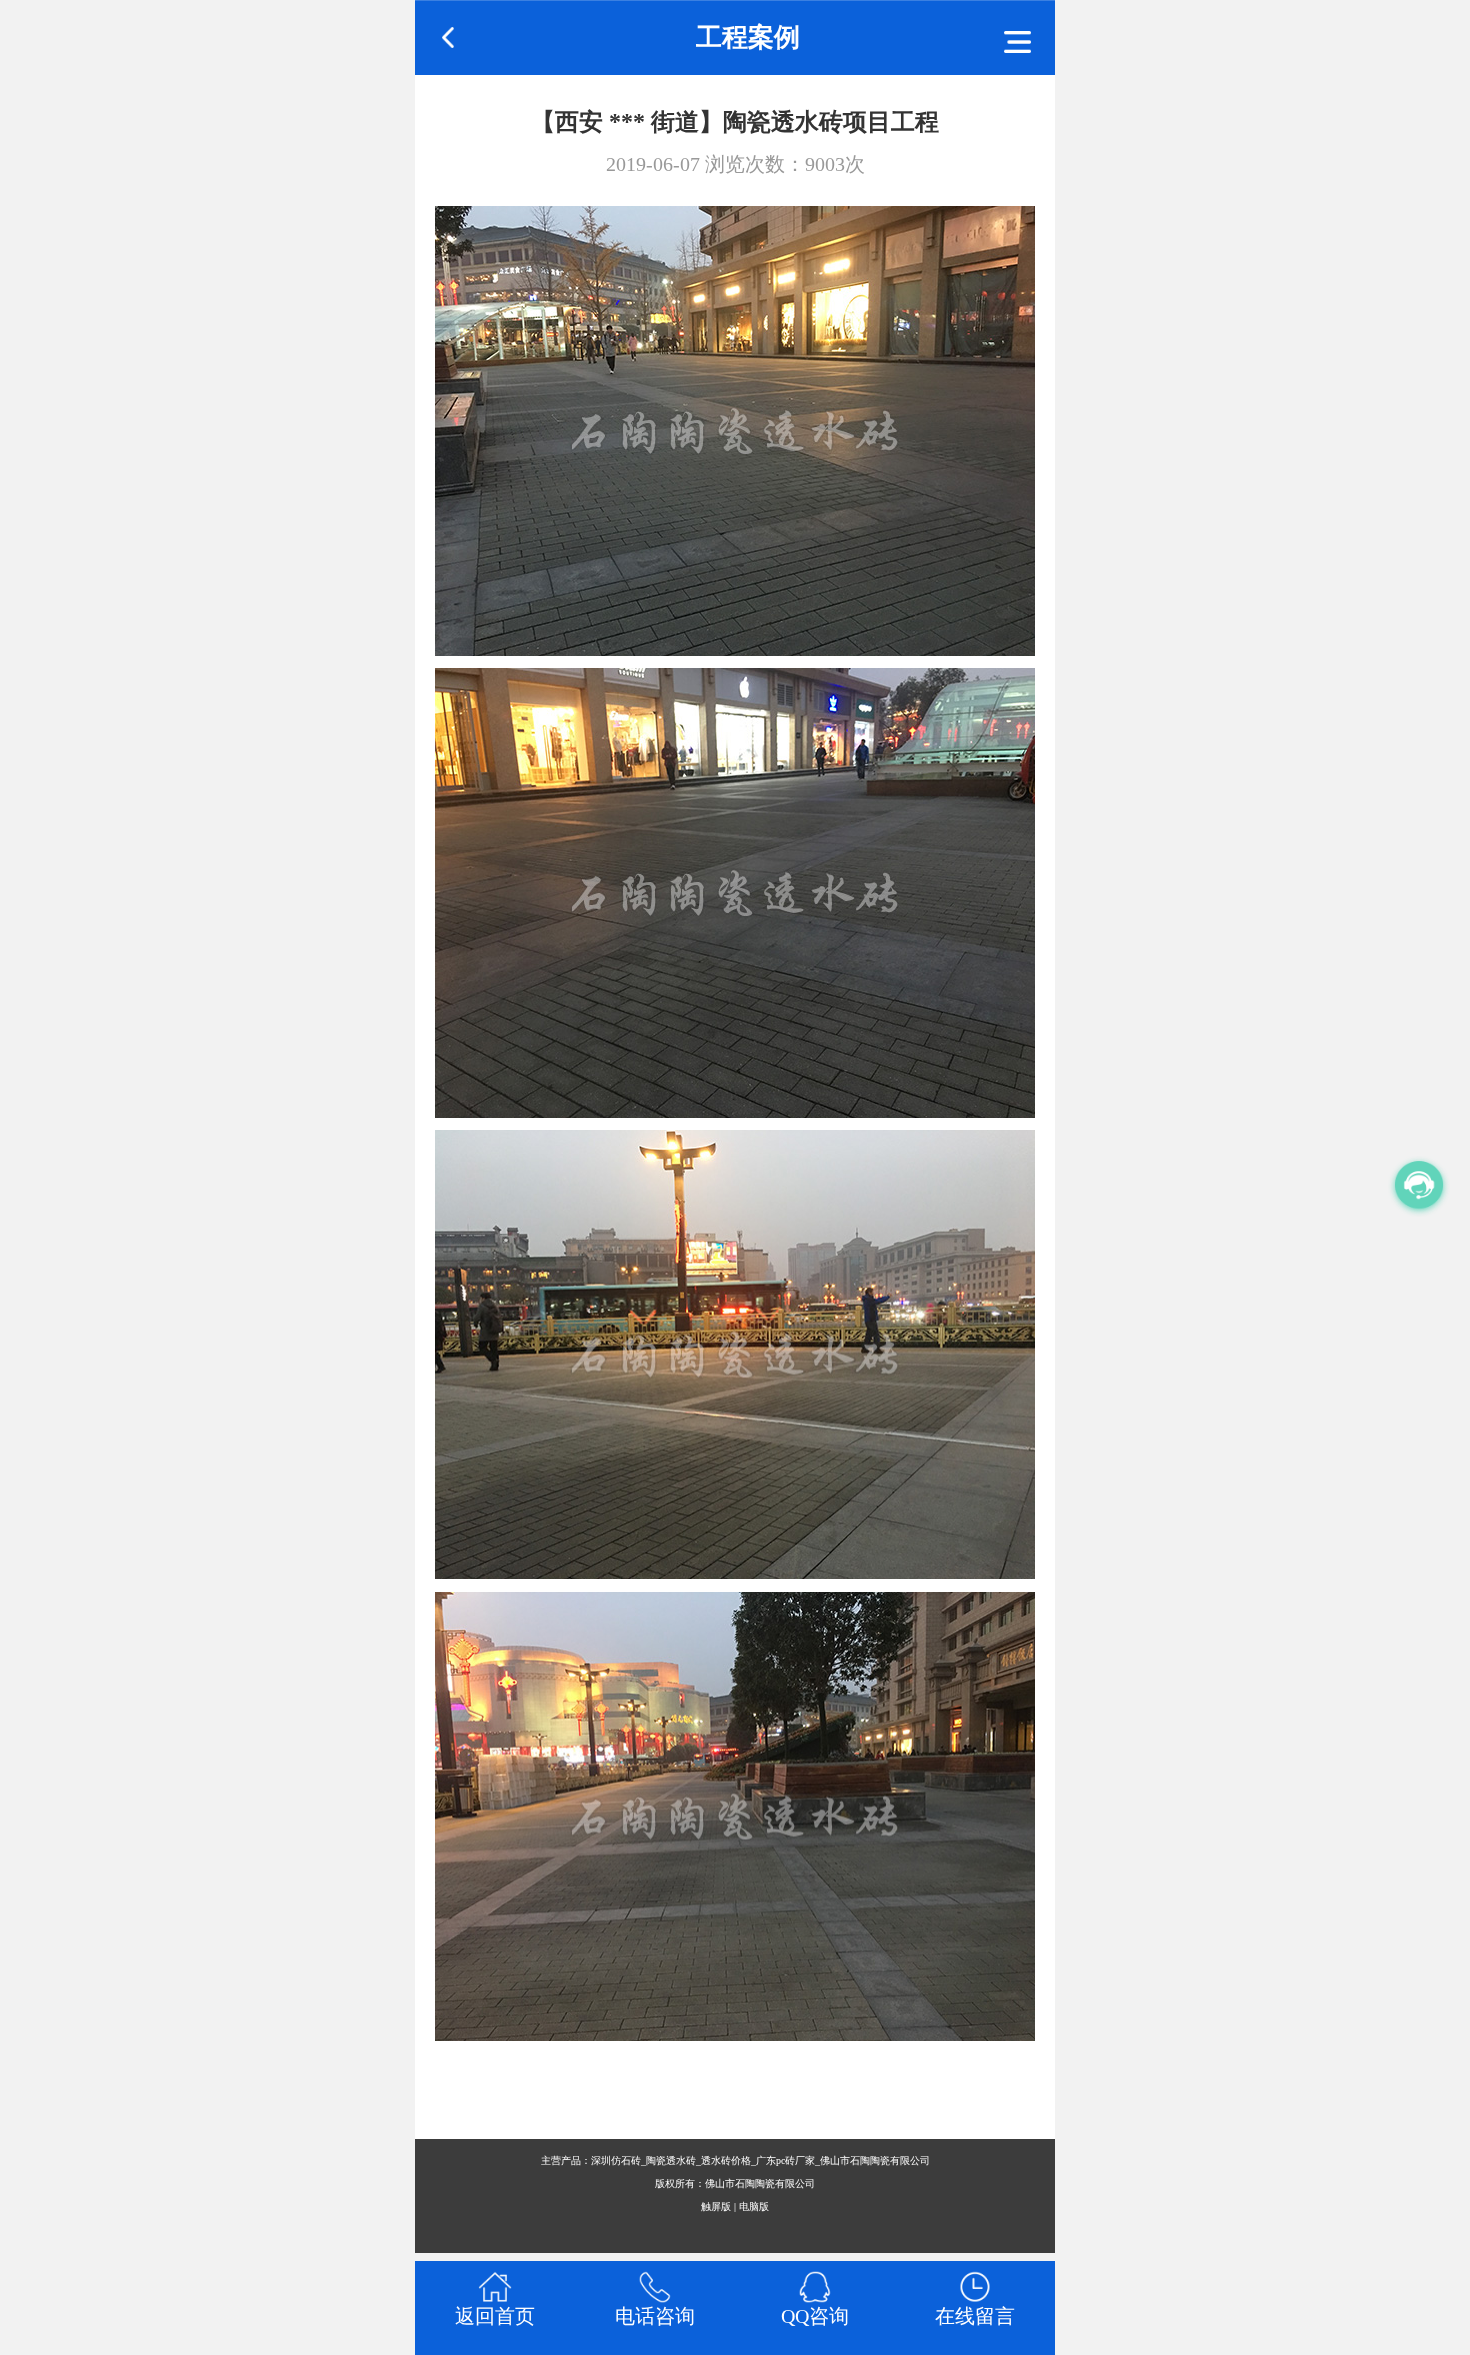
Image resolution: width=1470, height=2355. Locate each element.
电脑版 (754, 2206)
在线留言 (975, 2316)
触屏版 (716, 2206)
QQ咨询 (815, 2316)
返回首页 (495, 2316)
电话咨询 (655, 2316)
